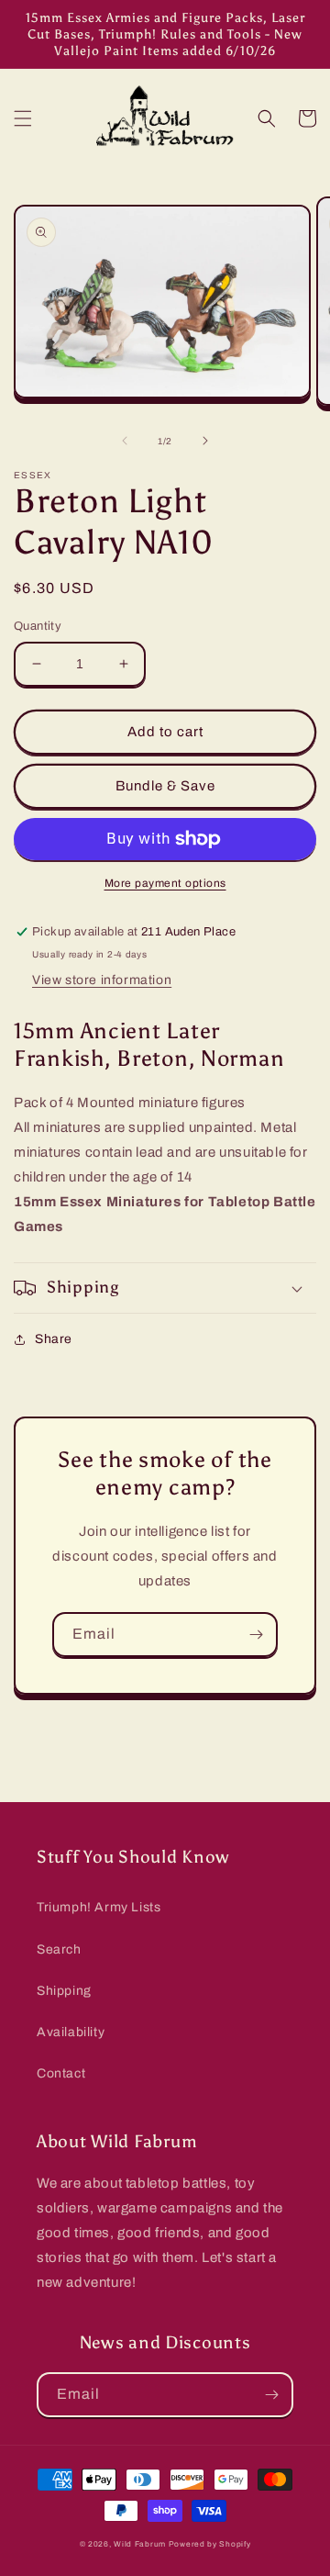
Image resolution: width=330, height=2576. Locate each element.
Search (59, 1949)
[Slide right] (205, 441)
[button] (23, 118)
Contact (61, 2073)
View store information (102, 980)
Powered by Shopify (210, 2544)
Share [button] (54, 1339)
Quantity (38, 626)
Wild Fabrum (140, 2544)
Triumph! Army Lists (99, 1907)
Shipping (64, 1991)
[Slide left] (125, 441)
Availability (71, 2032)
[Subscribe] (256, 1635)
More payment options (165, 883)
